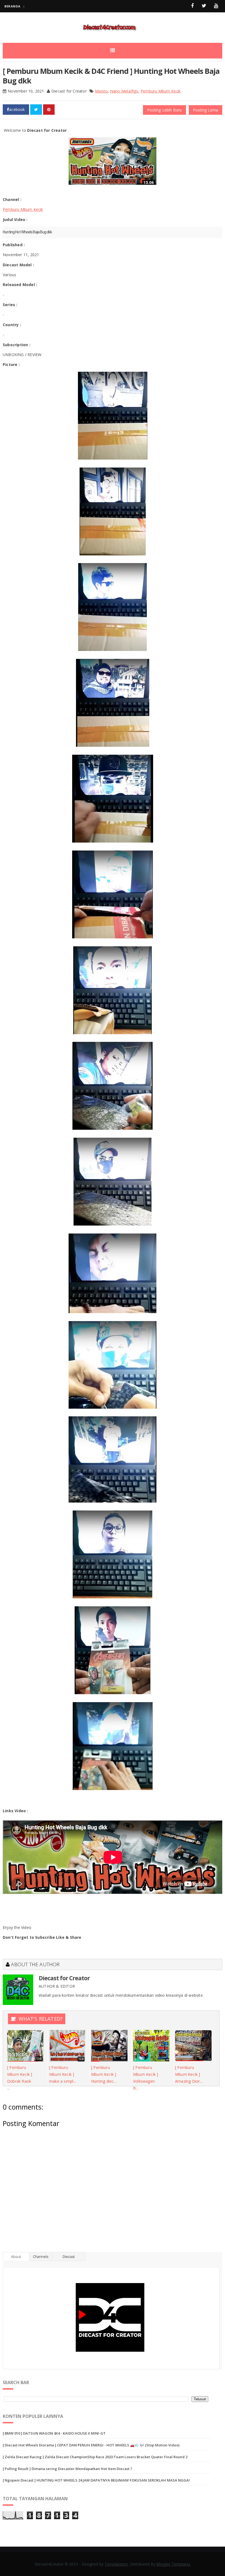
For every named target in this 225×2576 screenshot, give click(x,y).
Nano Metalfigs (124, 91)
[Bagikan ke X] (36, 110)
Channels (41, 2256)
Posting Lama (206, 110)
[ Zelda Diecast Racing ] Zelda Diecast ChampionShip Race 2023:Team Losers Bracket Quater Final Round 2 (95, 2457)
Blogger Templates (173, 2564)
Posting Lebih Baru (164, 110)
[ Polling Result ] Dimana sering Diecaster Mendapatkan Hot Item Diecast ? (67, 2469)
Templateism (116, 2564)
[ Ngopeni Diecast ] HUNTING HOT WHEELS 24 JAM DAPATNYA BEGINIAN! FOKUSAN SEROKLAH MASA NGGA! (96, 2480)
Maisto (101, 91)
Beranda (12, 6)
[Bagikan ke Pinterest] (49, 110)
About (16, 2256)
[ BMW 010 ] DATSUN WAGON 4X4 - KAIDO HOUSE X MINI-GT (54, 2433)
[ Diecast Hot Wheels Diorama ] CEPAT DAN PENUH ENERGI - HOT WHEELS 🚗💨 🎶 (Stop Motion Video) (91, 2445)
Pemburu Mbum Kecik (161, 91)
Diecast (69, 2256)
